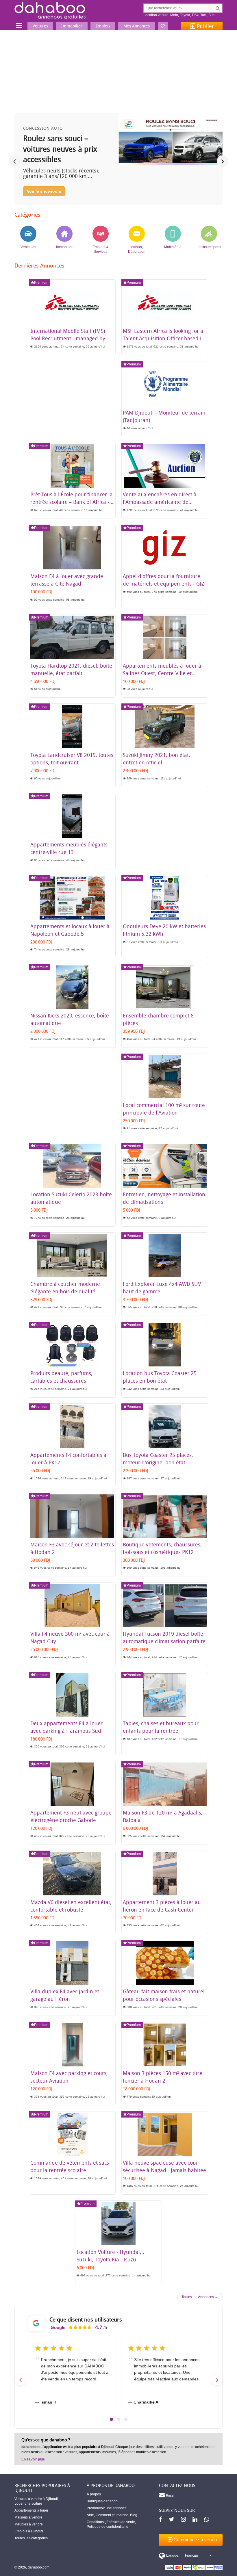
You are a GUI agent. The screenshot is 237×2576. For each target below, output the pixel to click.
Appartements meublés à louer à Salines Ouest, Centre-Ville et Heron (162, 673)
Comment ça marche (112, 2515)
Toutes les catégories (31, 2538)
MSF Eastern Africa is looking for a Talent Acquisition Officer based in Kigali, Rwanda (164, 338)
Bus (211, 15)
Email (170, 2496)
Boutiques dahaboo (102, 2501)
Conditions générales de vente (111, 2522)
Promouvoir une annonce (107, 2508)
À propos (94, 2494)
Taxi (203, 15)
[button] (111, 2419)
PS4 (195, 15)
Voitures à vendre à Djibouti (36, 2499)
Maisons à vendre (28, 2517)
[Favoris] (163, 26)
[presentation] (14, 161)
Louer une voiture (28, 2503)
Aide (90, 2515)
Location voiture (156, 15)
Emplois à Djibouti (29, 2531)
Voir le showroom (44, 191)
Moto (174, 15)
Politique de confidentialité (108, 2527)
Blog (134, 2515)
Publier (205, 26)
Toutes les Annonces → (200, 2297)
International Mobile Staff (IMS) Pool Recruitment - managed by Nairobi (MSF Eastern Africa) (68, 338)
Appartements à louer (31, 2510)
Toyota (185, 15)
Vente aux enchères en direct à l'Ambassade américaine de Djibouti (160, 502)
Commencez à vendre (195, 2540)
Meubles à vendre (29, 2524)
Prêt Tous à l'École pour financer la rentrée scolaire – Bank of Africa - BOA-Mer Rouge (72, 502)
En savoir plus (33, 2459)
